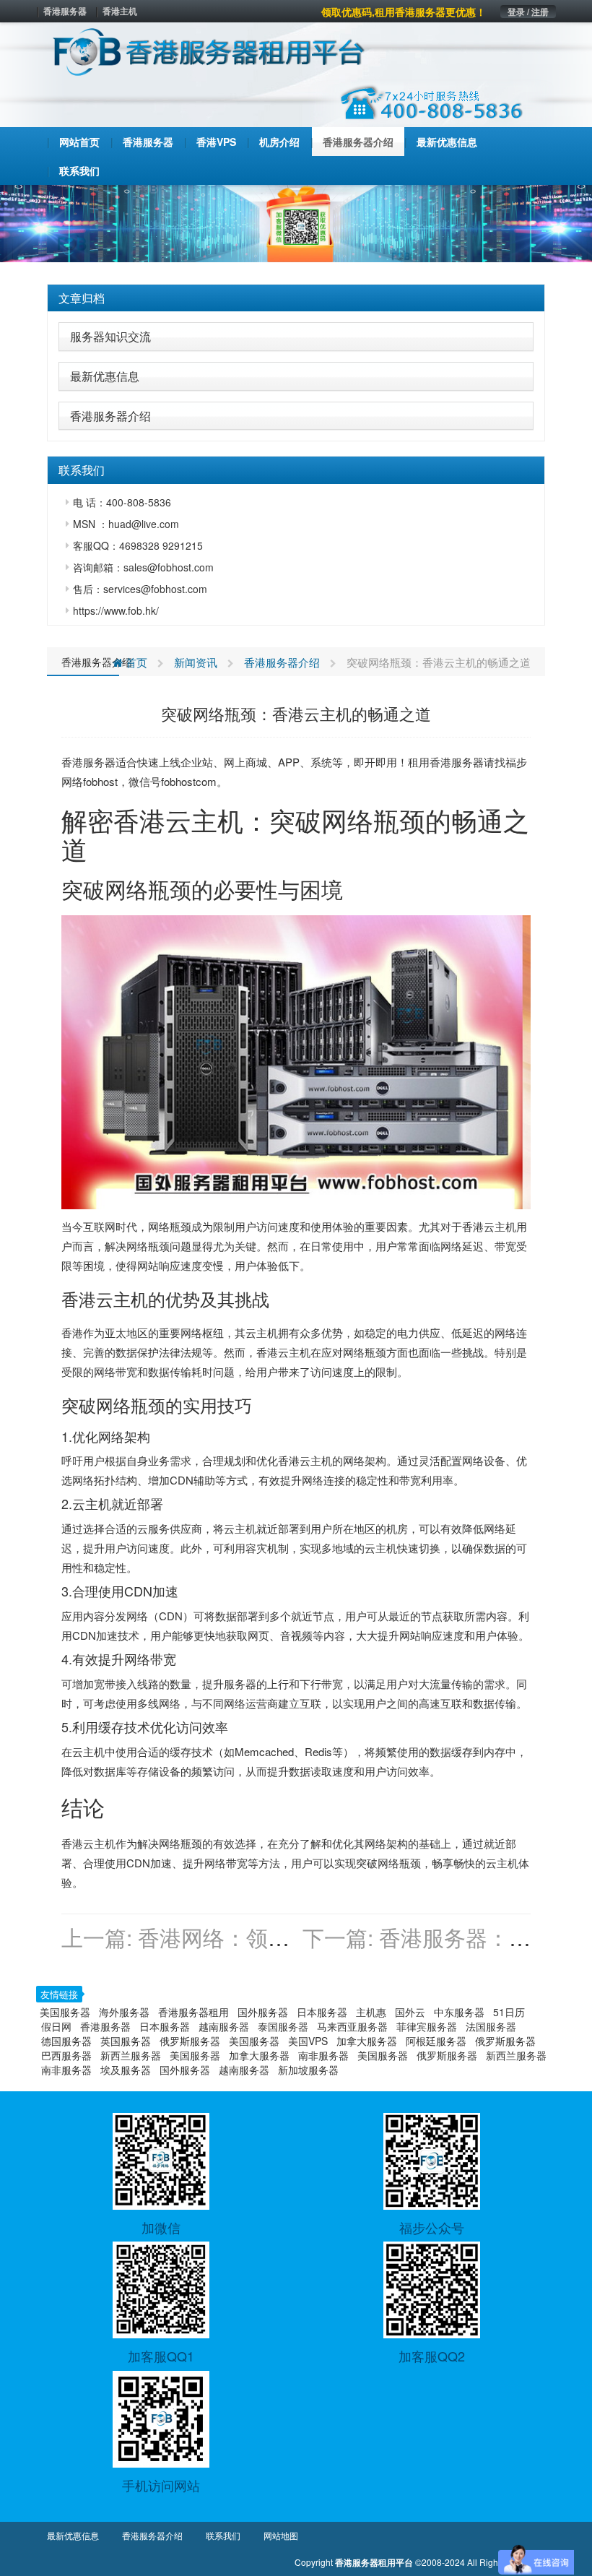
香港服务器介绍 (110, 416)
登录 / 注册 (528, 12)
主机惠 (371, 2012)
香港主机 (120, 11)
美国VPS (308, 2041)
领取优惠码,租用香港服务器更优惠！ (404, 12)
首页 (135, 662)
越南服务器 (224, 2026)
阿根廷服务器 (436, 2041)
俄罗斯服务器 (190, 2041)
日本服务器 (322, 2012)
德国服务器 (66, 2041)
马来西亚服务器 (352, 2026)
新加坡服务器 (308, 2070)
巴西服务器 (66, 2055)
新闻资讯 (196, 662)
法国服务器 (491, 2026)
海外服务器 (124, 2012)
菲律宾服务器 (427, 2026)
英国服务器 (126, 2041)
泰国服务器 (283, 2026)
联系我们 (223, 2535)
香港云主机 (178, 820)
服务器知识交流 (110, 336)
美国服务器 (65, 2012)
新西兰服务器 (131, 2055)
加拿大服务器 (367, 2041)
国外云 (410, 2012)
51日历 (509, 2012)
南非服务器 (323, 2055)
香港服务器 (65, 11)
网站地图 (281, 2535)
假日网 (56, 2026)
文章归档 (82, 298)
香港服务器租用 (193, 2012)
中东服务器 (459, 2012)
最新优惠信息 (105, 376)
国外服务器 (263, 2012)
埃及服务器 (126, 2070)
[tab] (296, 298)
